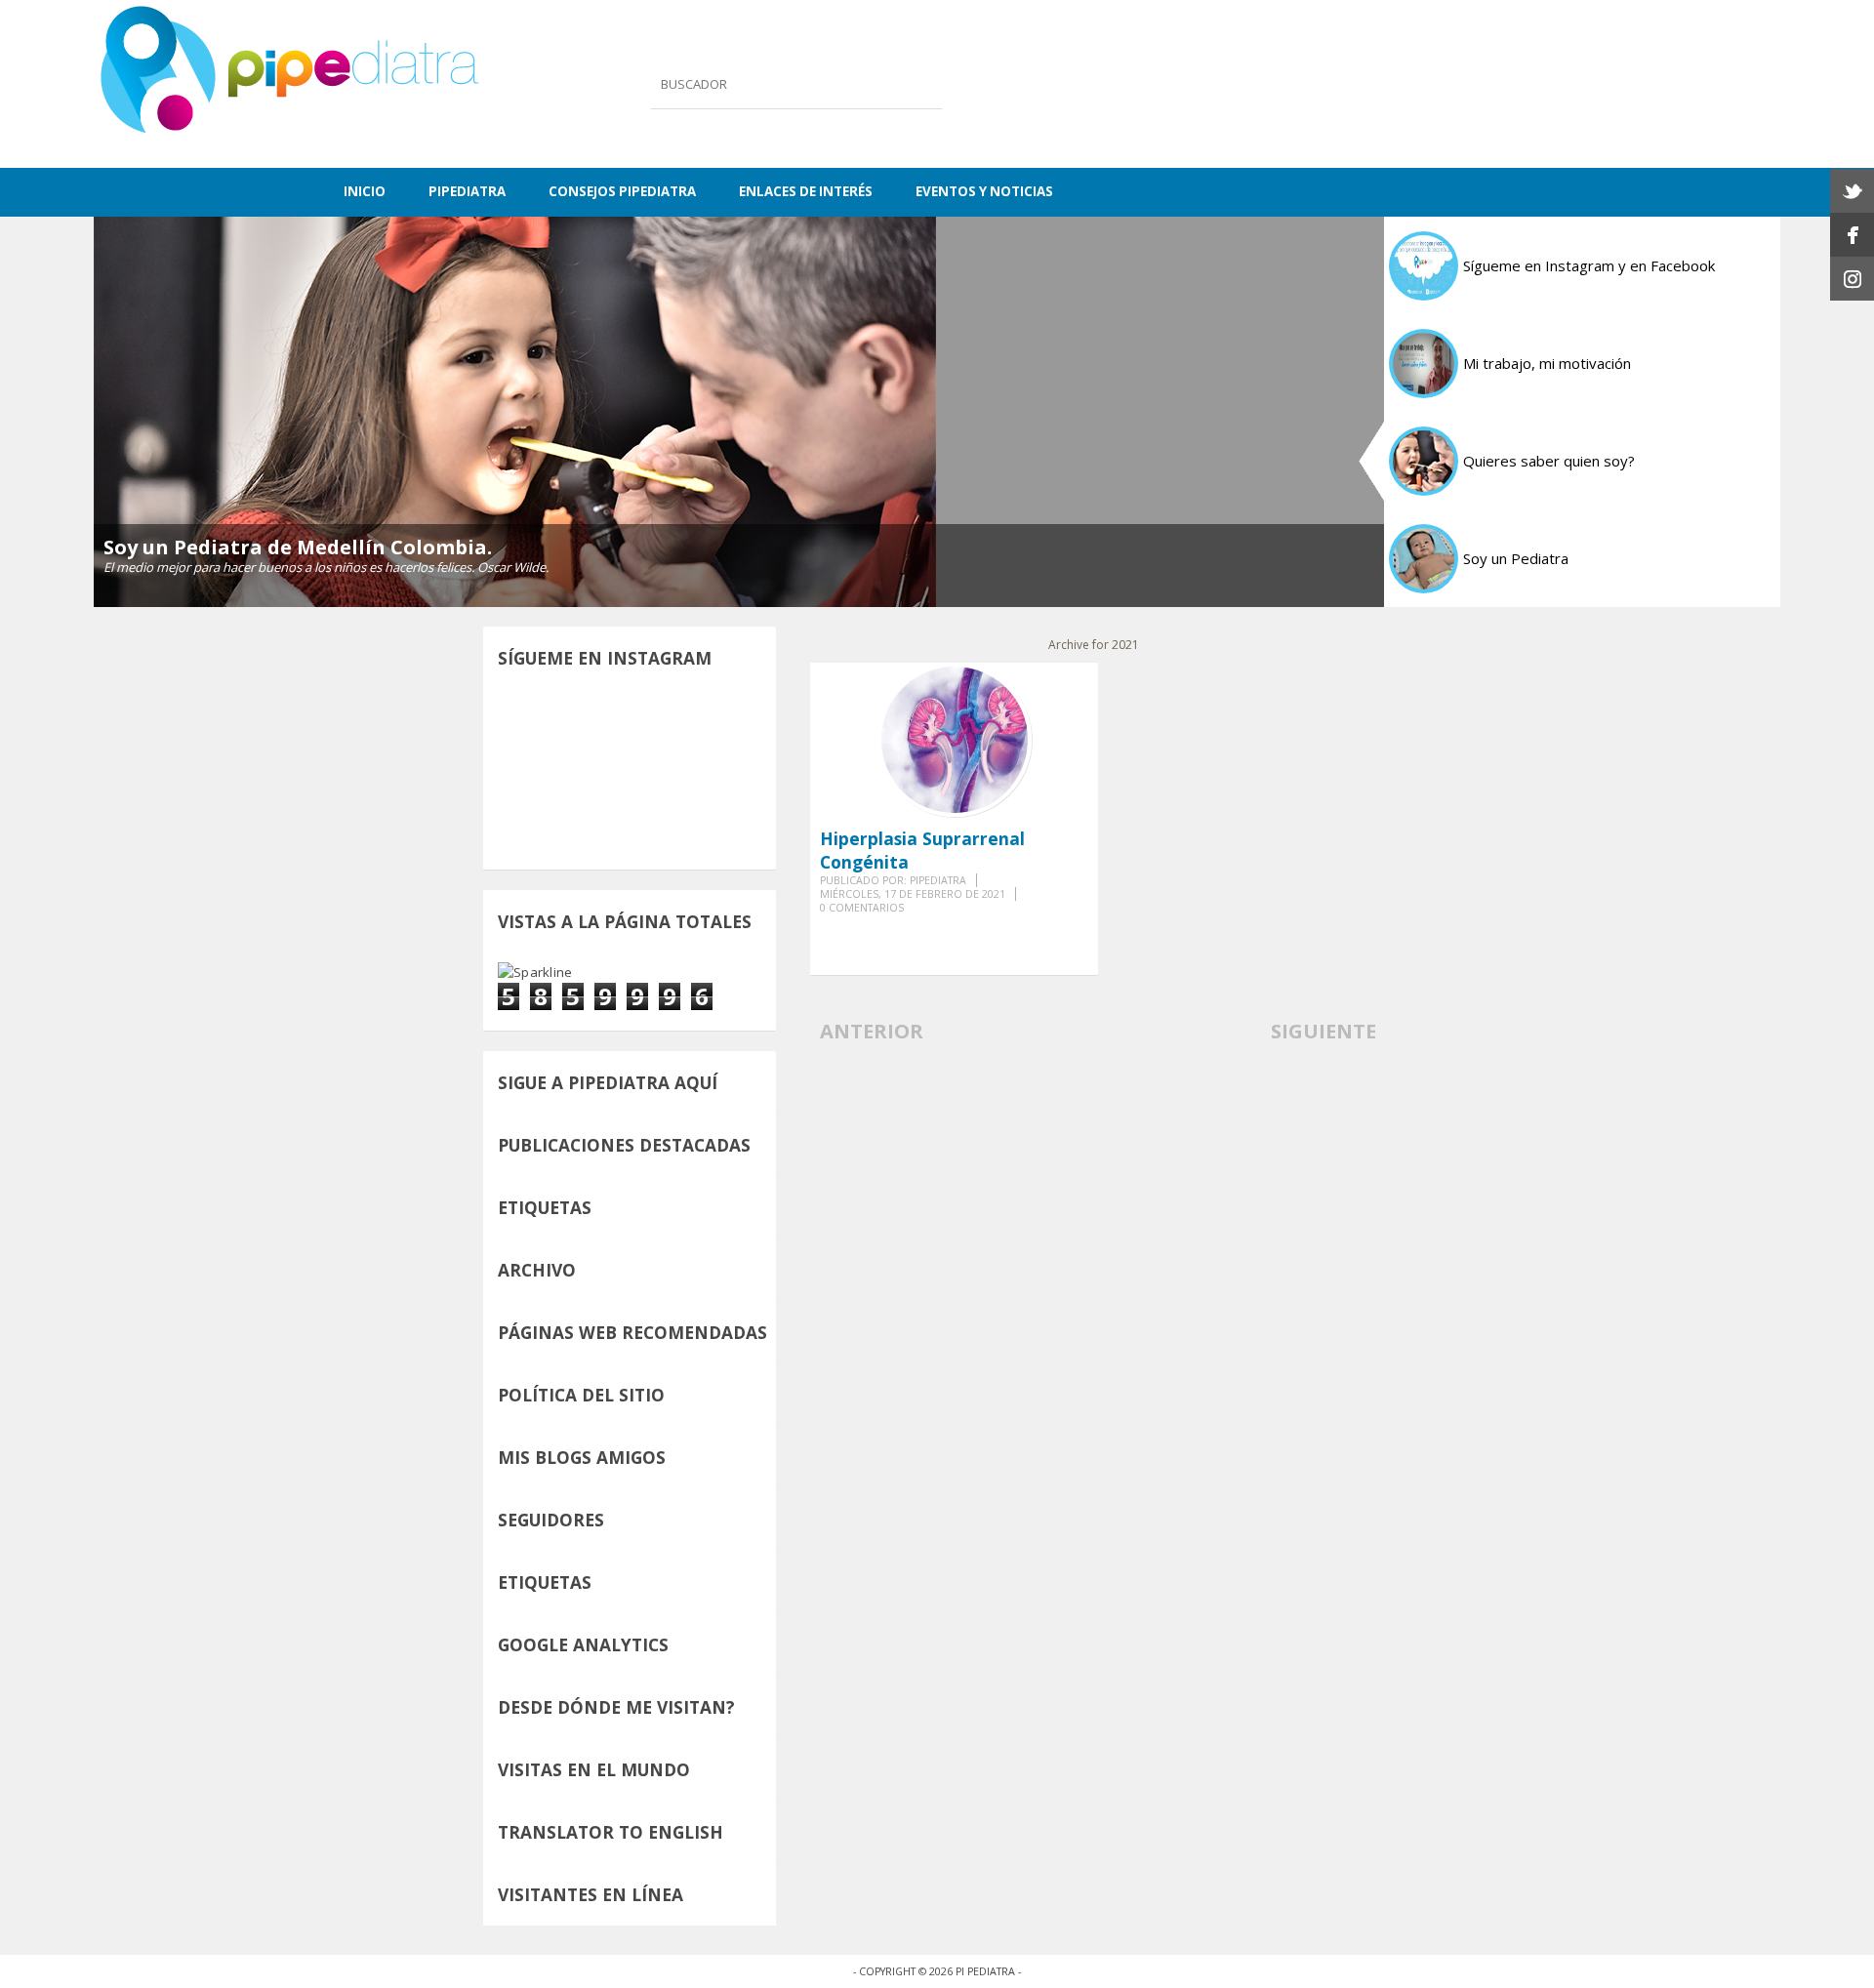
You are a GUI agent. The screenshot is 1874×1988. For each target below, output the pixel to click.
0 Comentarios (862, 908)
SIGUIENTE (1324, 1031)
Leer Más (1062, 933)
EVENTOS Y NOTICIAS (984, 191)
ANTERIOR (872, 1031)
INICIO (365, 191)
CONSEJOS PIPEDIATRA (622, 191)
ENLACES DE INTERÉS (806, 191)
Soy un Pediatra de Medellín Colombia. (298, 547)
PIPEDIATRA (467, 191)
